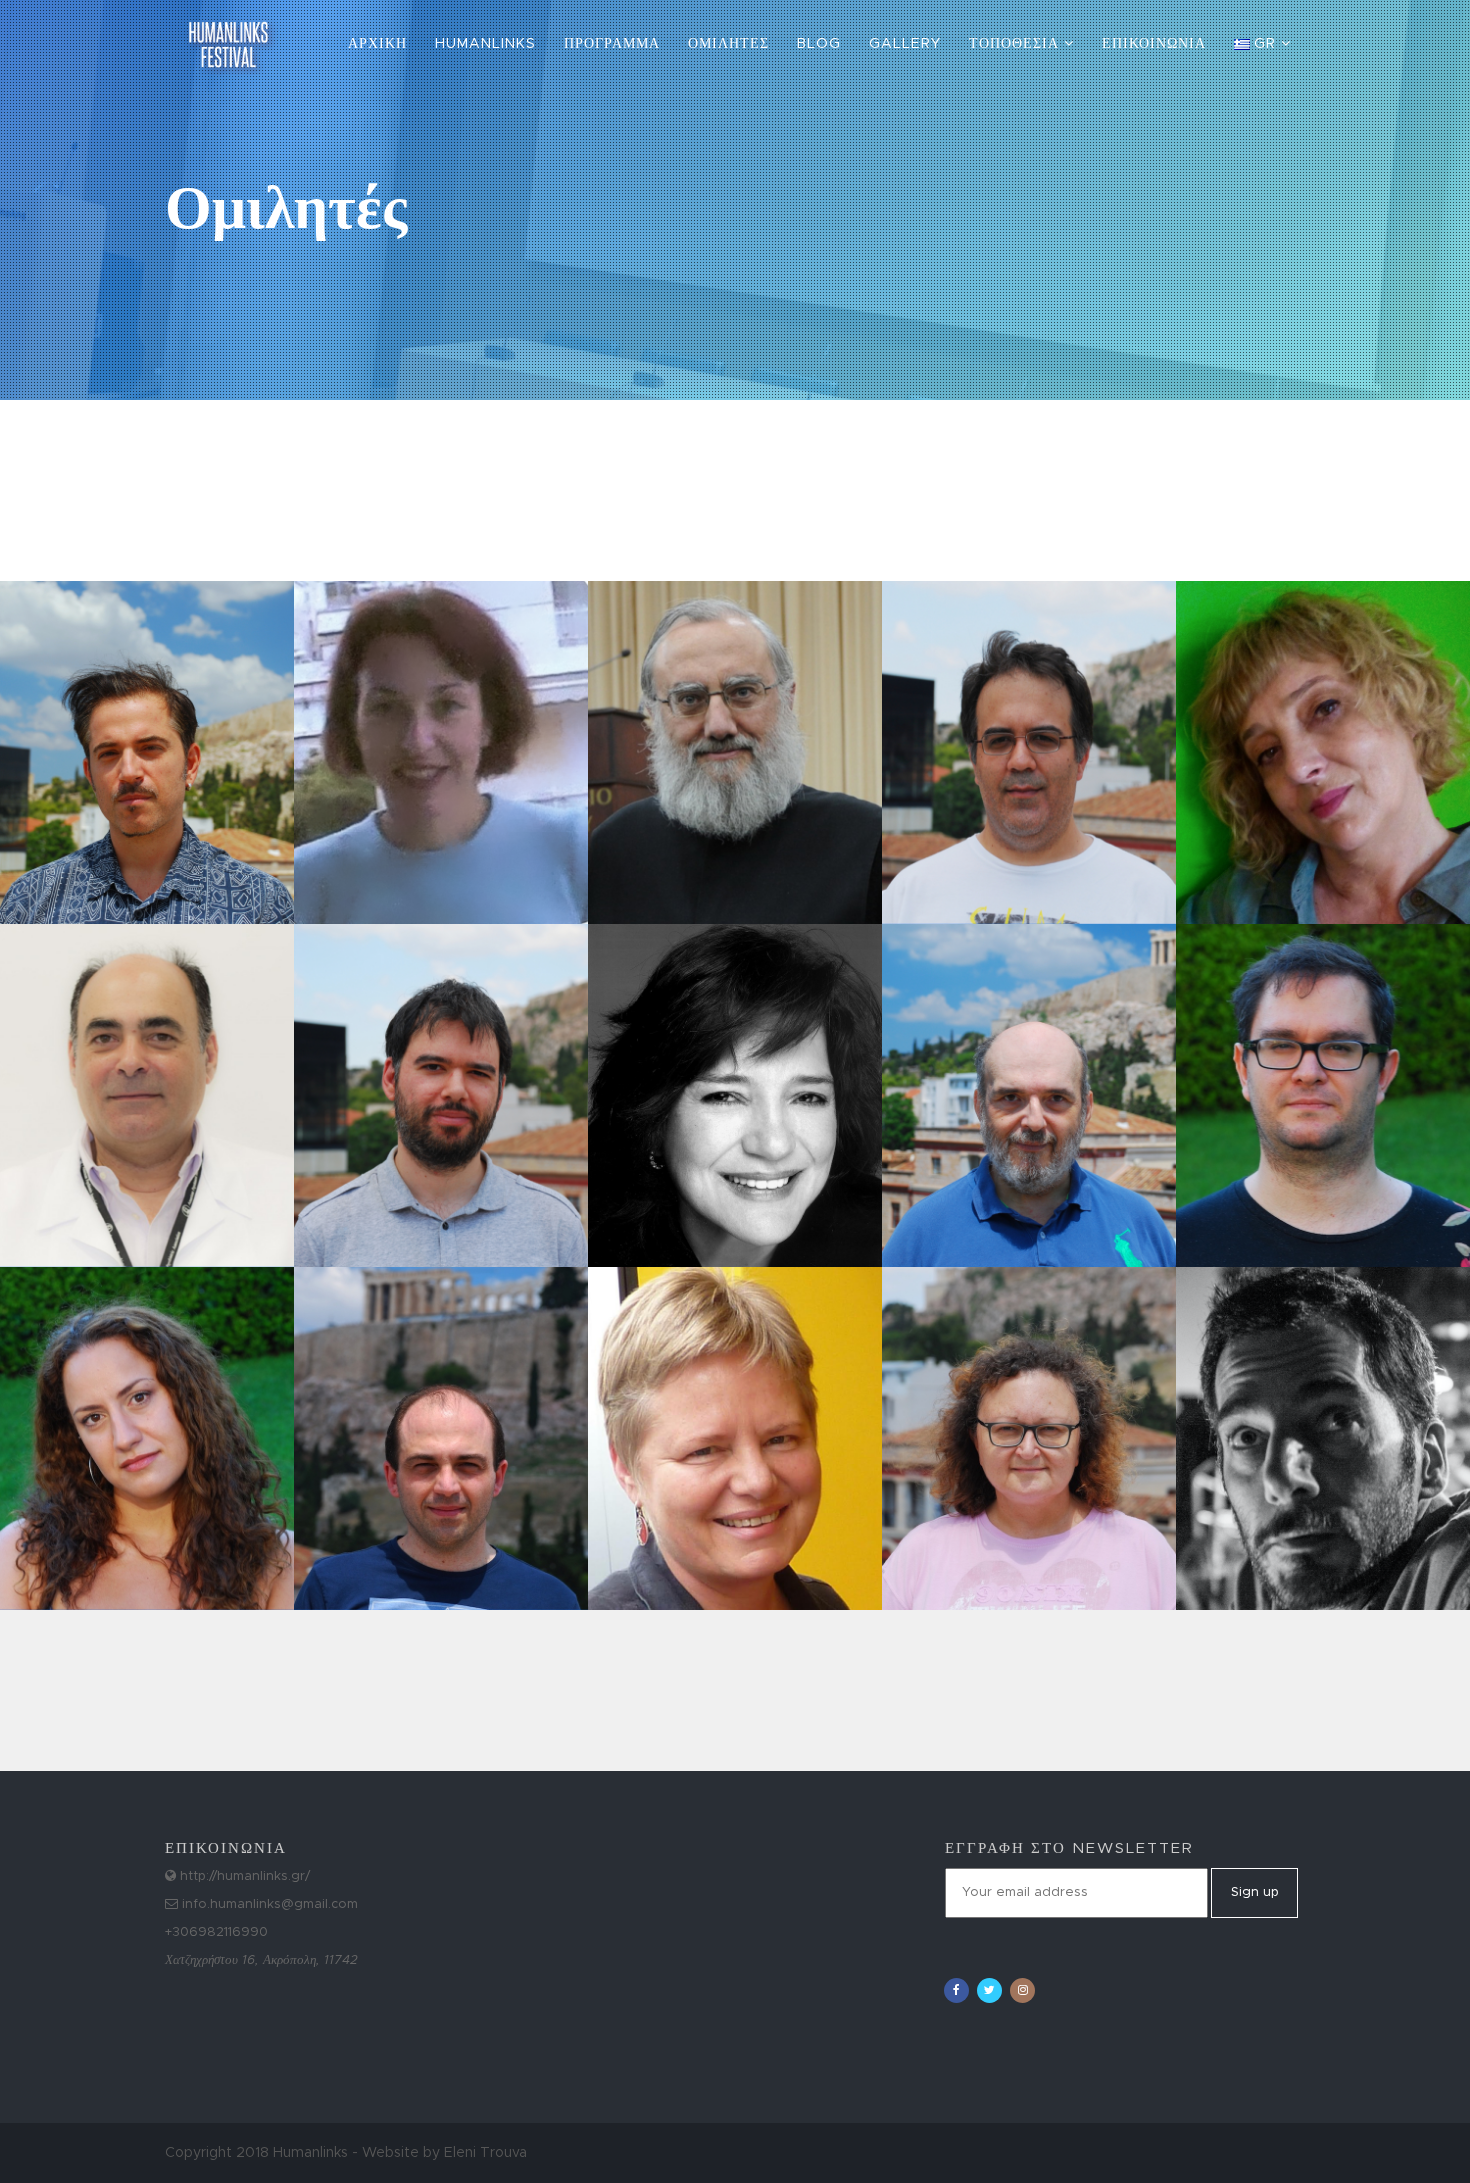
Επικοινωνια (1154, 44)
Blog (819, 44)
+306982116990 (216, 1932)
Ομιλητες (728, 44)
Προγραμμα (612, 44)
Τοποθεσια (1016, 44)
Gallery (905, 44)
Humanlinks (485, 44)
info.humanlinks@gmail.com (268, 1904)
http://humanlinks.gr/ (243, 1876)
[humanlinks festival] (228, 25)
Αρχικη (377, 44)
